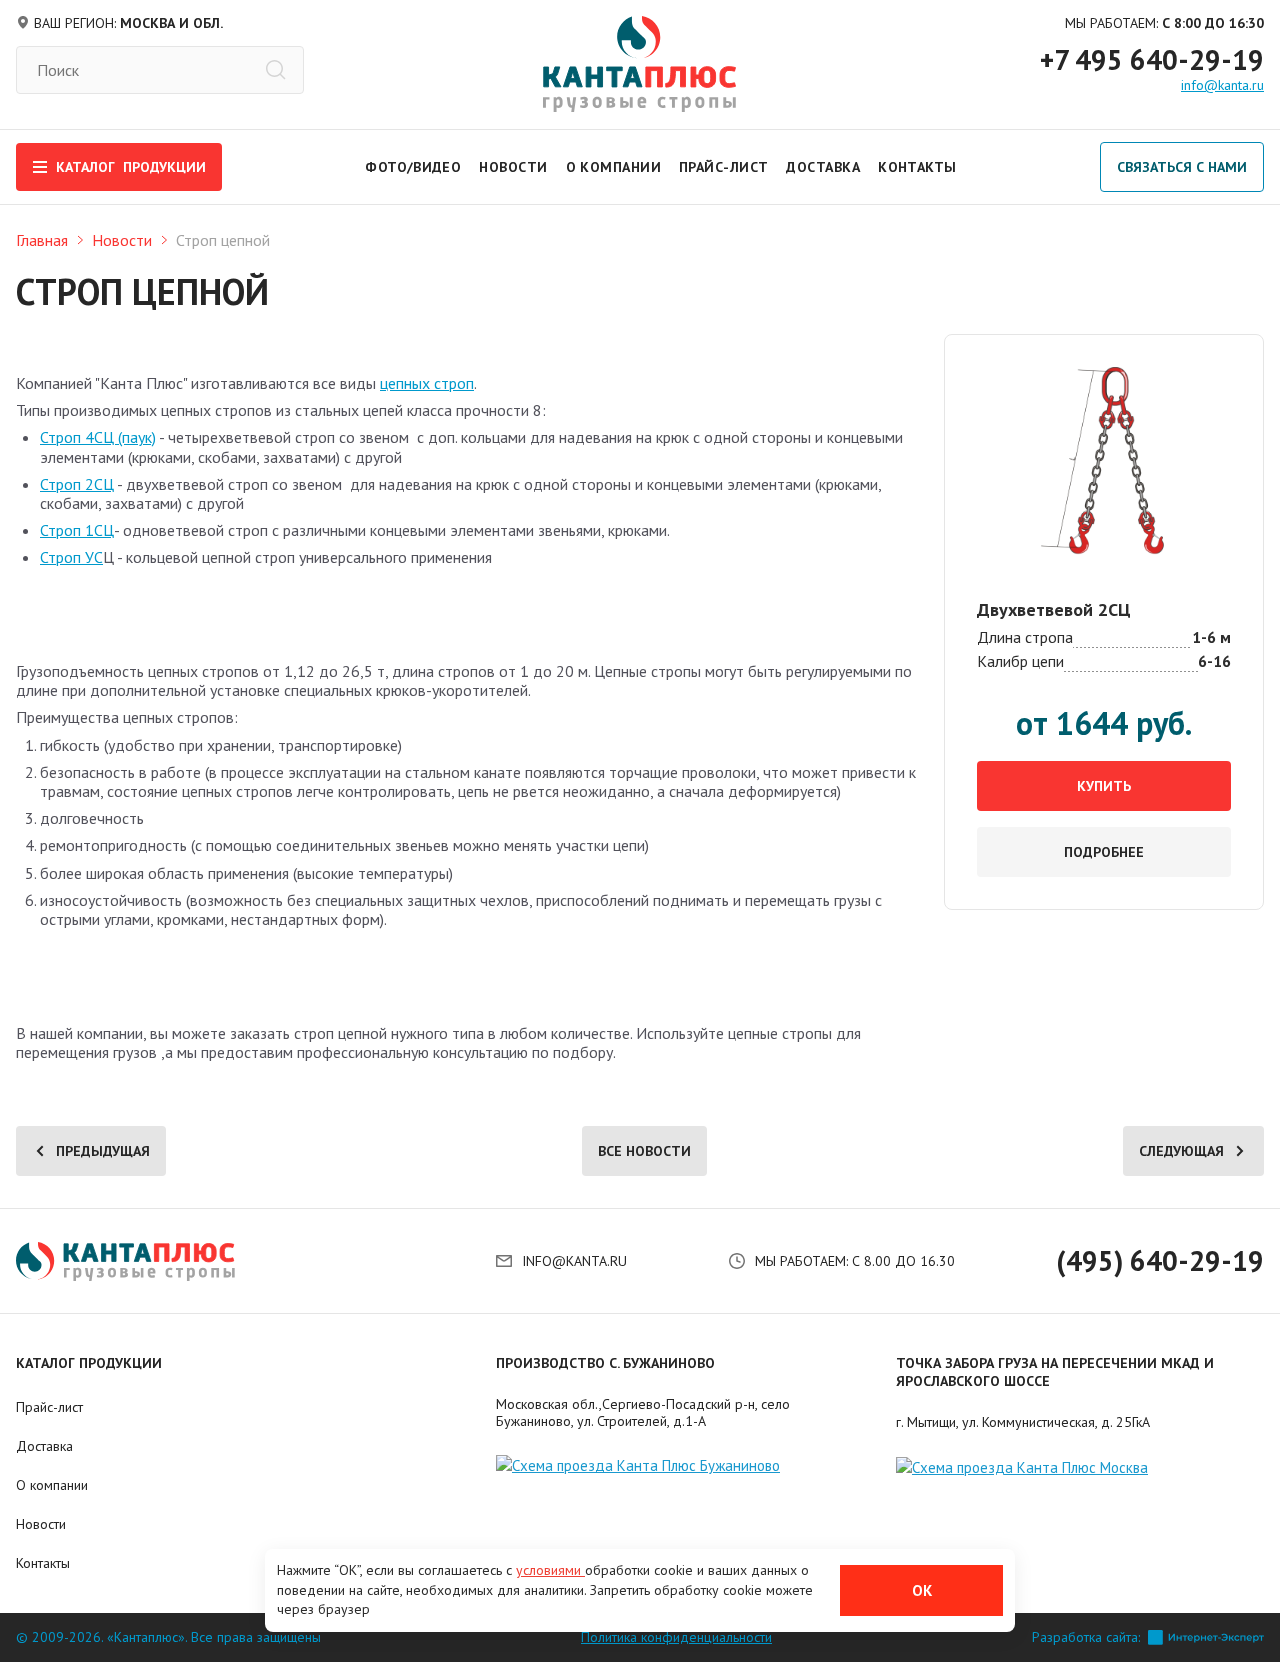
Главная (42, 240)
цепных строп (427, 383)
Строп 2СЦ (77, 484)
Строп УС (71, 557)
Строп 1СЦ (77, 530)
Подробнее (1104, 852)
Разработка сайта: (1086, 1637)
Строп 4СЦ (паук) (98, 437)
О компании (613, 167)
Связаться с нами (1182, 167)
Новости (513, 167)
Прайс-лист (723, 167)
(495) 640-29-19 (1160, 1261)
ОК (922, 1590)
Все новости (644, 1151)
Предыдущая (103, 1151)
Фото (386, 167)
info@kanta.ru (1222, 85)
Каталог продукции (89, 1363)
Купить (1104, 786)
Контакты (917, 167)
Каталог (131, 167)
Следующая (1181, 1151)
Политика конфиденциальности (676, 1637)
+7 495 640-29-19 (1152, 60)
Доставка (823, 167)
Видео (437, 167)
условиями (550, 1570)
